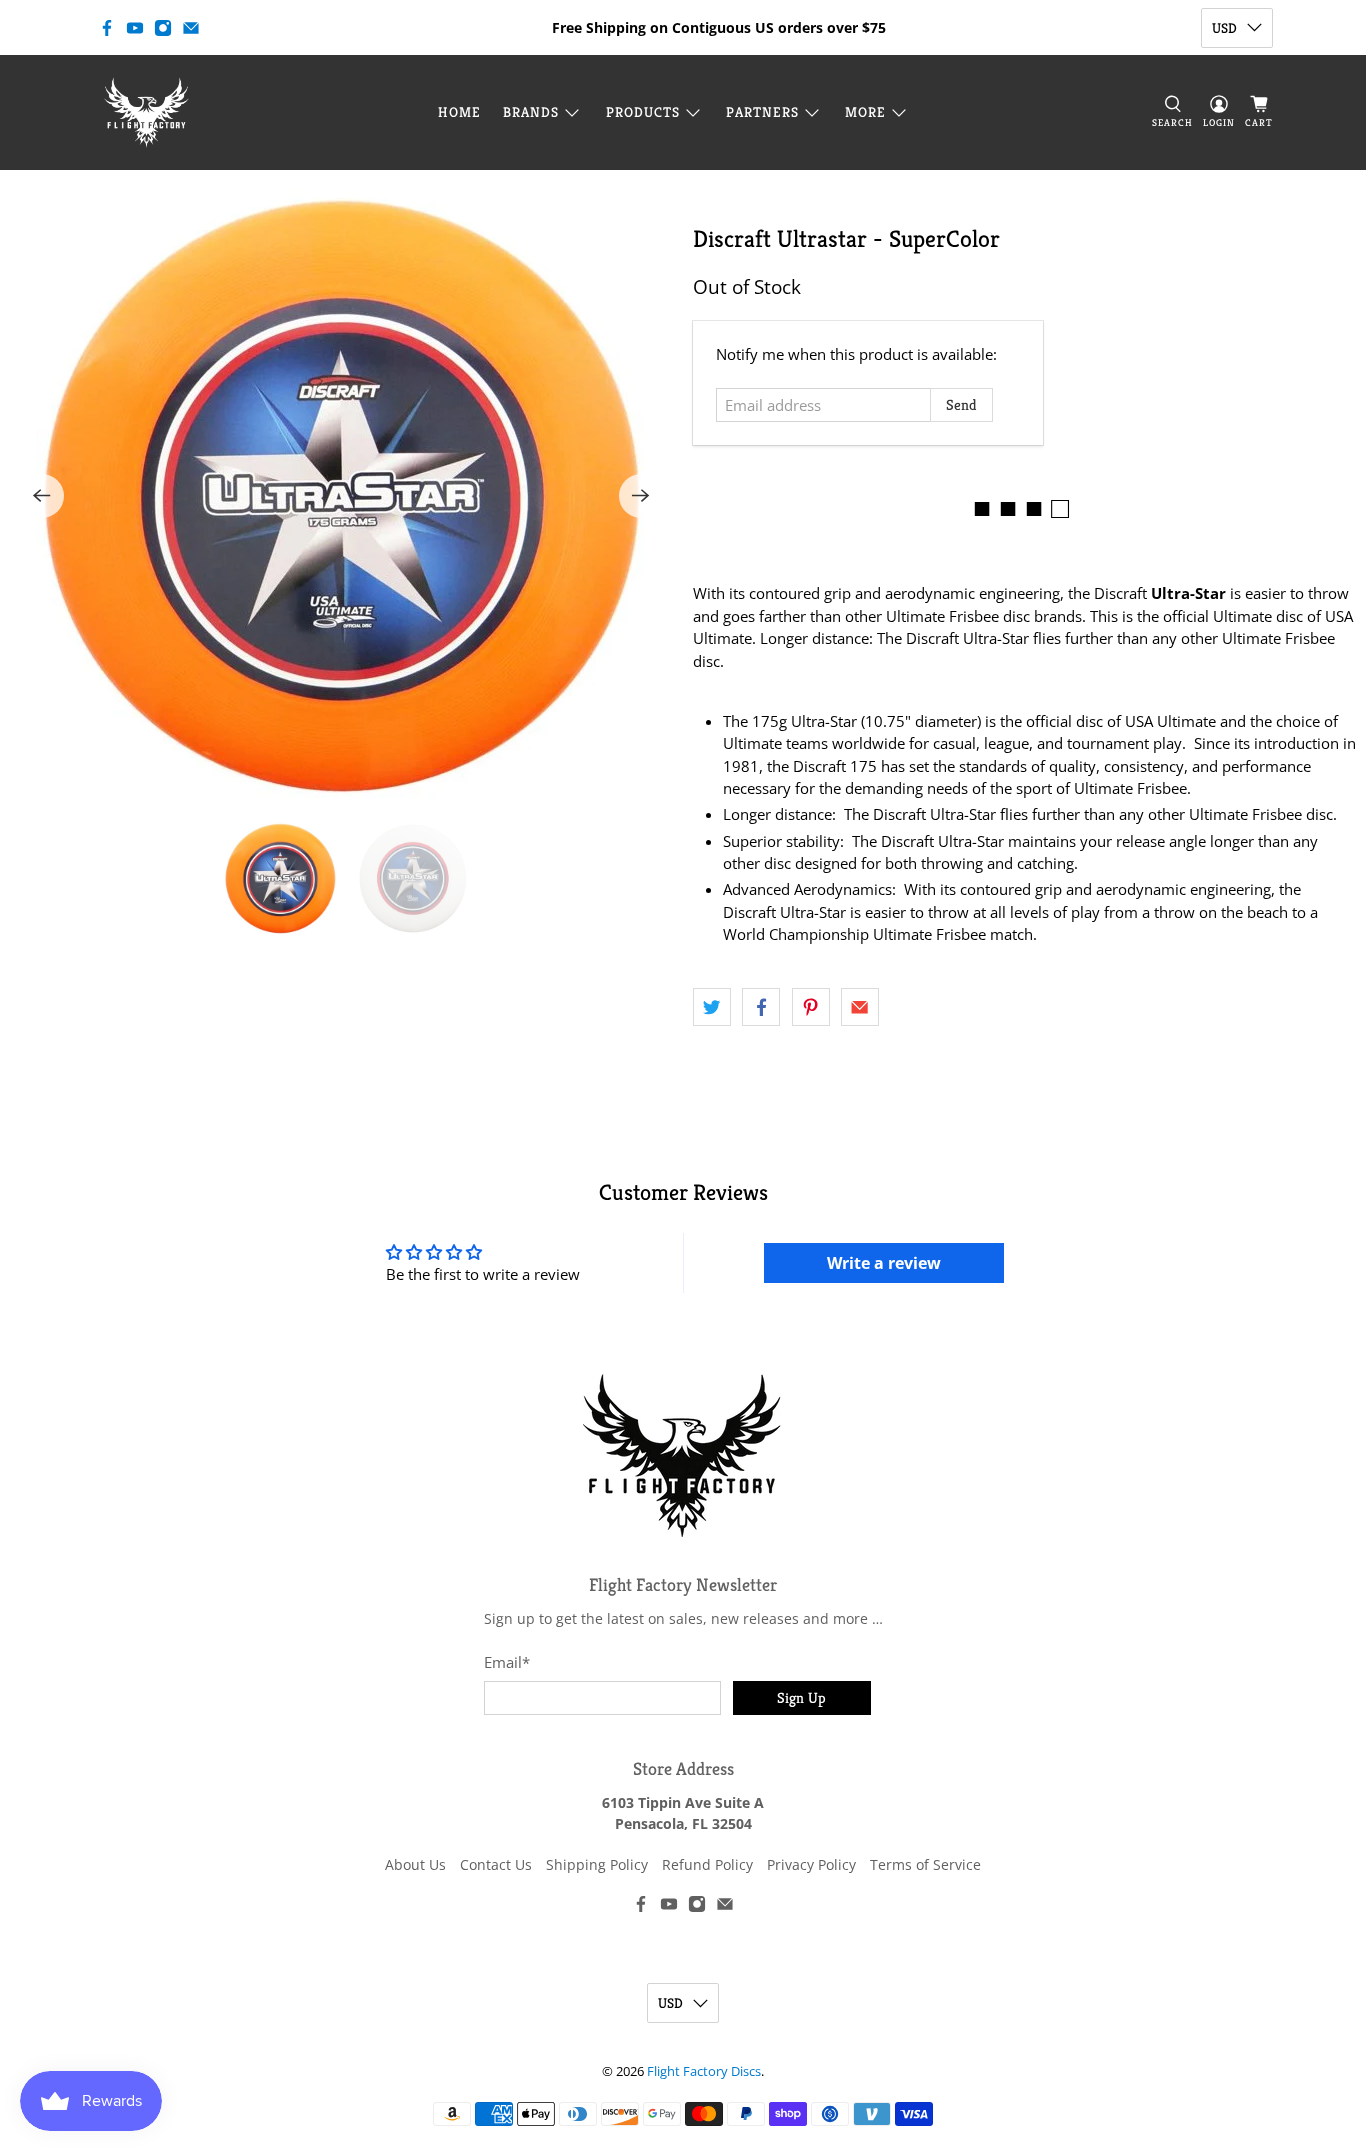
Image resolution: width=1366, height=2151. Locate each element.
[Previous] (42, 496)
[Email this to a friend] (860, 1007)
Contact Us (496, 1864)
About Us (415, 1864)
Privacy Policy (811, 1864)
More (865, 112)
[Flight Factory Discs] (146, 112)
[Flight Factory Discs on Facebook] (107, 28)
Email (507, 1662)
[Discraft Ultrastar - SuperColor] (341, 496)
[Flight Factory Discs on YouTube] (135, 28)
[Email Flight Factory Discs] (191, 28)
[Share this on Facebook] (761, 1007)
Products (643, 112)
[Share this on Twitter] (712, 1007)
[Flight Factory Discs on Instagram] (163, 28)
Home (459, 112)
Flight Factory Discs (704, 2071)
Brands (531, 112)
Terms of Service (925, 1864)
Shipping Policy (597, 1864)
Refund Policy (707, 1864)
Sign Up (801, 1697)
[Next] (641, 496)
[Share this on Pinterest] (811, 1007)
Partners (762, 112)
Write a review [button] (884, 1263)
